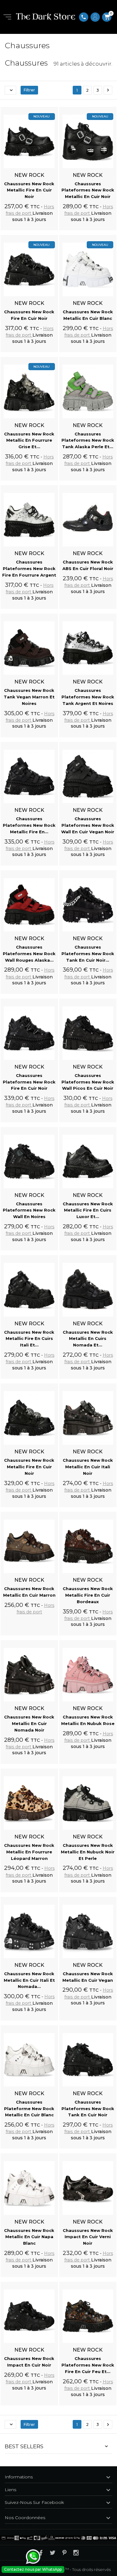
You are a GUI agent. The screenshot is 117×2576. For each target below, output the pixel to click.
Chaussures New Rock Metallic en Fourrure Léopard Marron (29, 1852)
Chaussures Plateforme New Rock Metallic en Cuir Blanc (29, 2109)
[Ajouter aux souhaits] (47, 108)
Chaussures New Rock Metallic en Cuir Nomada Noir (29, 1723)
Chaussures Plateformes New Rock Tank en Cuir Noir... (88, 954)
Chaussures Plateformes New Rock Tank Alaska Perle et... (88, 440)
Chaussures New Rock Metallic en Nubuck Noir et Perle (88, 1852)
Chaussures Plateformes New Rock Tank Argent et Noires (88, 697)
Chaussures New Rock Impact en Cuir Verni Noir (88, 2237)
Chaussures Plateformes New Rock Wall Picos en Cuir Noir (88, 1082)
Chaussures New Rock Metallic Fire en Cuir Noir (29, 190)
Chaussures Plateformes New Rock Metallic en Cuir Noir (88, 190)
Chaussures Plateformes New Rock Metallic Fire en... (29, 825)
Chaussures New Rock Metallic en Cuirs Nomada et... (88, 1339)
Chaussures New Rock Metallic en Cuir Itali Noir (88, 1467)
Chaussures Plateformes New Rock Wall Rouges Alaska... (29, 954)
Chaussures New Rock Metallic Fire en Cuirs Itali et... (29, 1339)
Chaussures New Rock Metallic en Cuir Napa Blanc (29, 2237)
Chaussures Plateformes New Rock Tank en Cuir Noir (88, 2109)
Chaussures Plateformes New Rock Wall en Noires (29, 1210)
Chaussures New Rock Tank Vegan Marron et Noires (29, 697)
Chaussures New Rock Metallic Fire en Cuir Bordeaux (88, 1595)
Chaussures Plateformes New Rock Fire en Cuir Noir (29, 1082)
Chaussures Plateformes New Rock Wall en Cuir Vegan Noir (88, 825)
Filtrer (29, 90)
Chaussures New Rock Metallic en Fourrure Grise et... (29, 440)
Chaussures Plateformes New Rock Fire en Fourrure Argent (29, 568)
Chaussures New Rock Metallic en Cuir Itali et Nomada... (29, 1980)
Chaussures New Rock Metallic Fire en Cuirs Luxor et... (88, 1210)
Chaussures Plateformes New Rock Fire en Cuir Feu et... (88, 2365)
